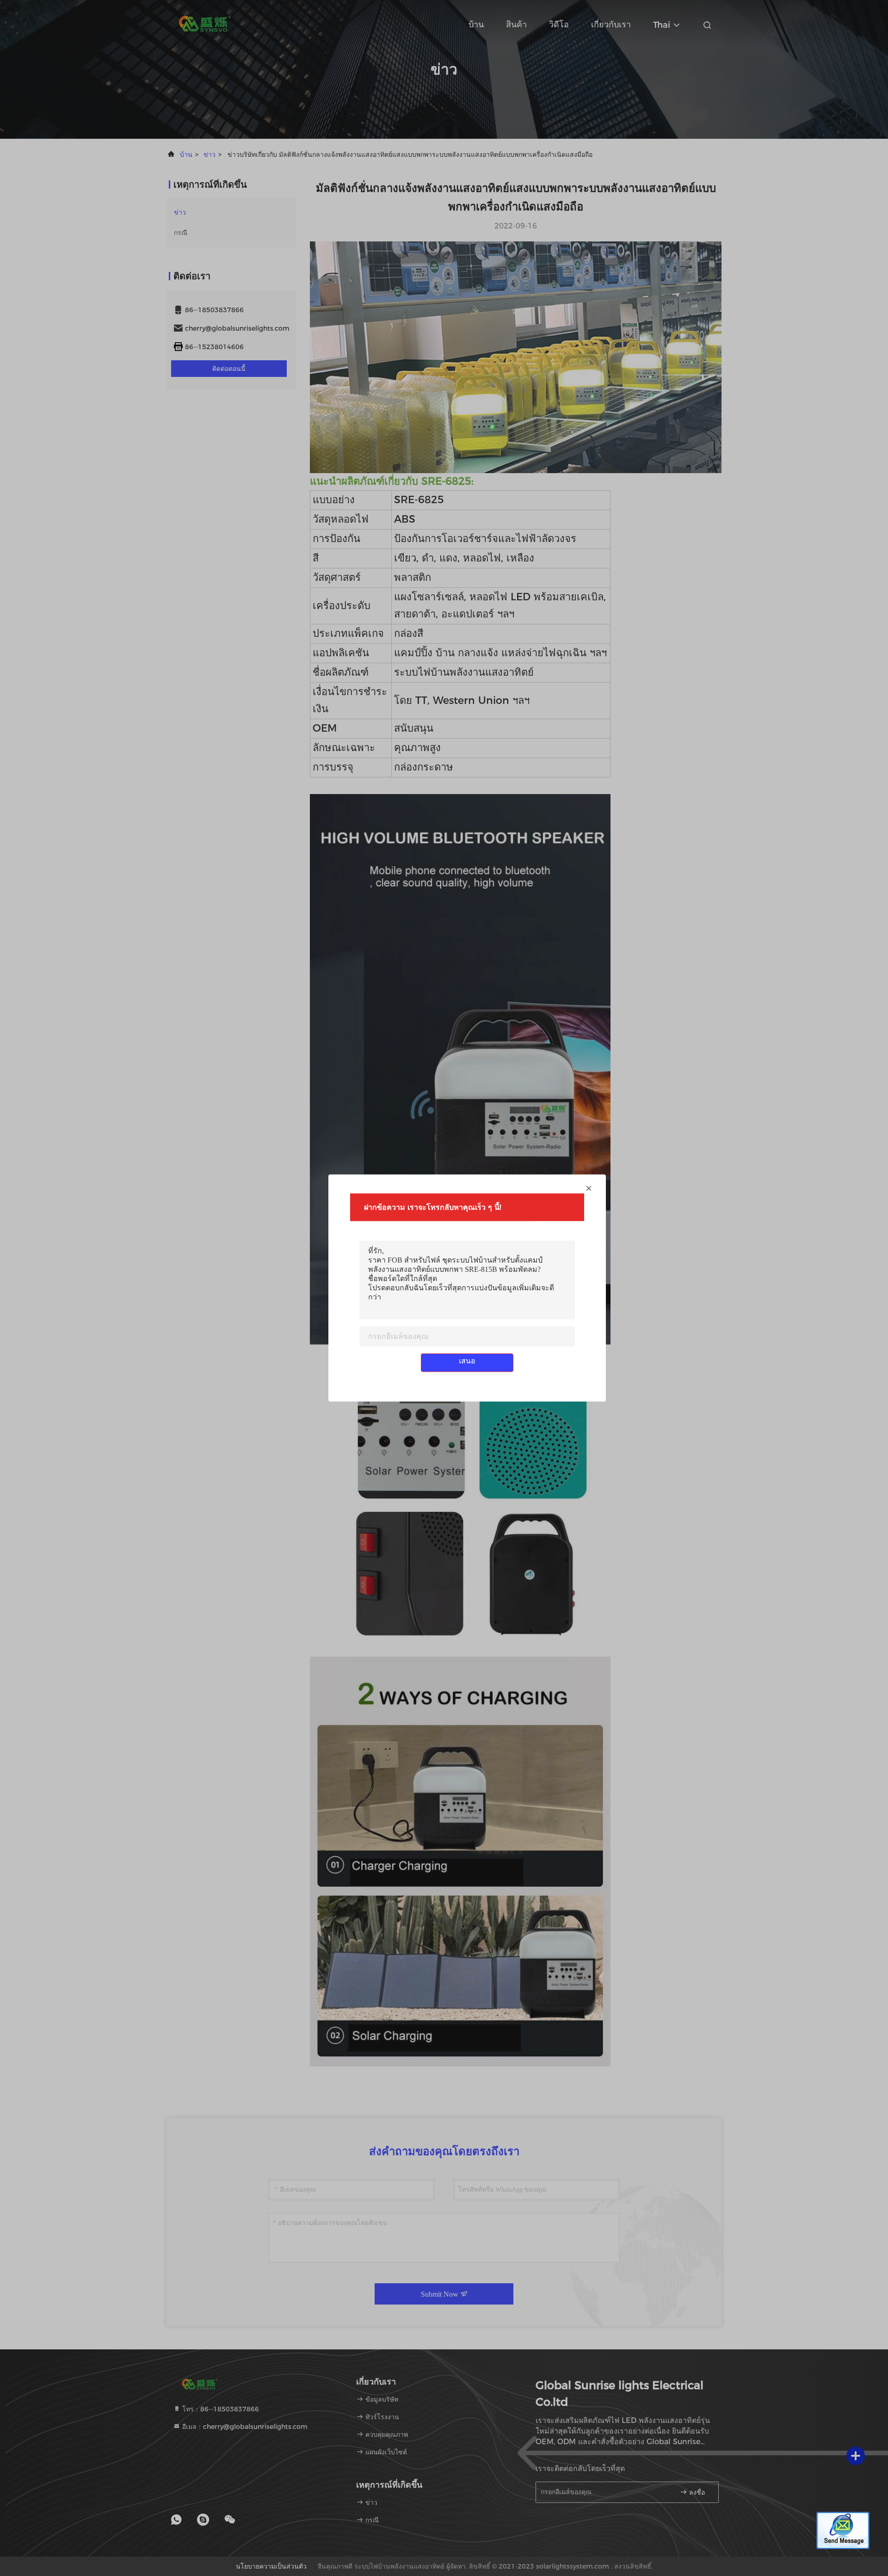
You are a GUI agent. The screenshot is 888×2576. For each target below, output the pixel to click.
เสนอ (467, 1361)
